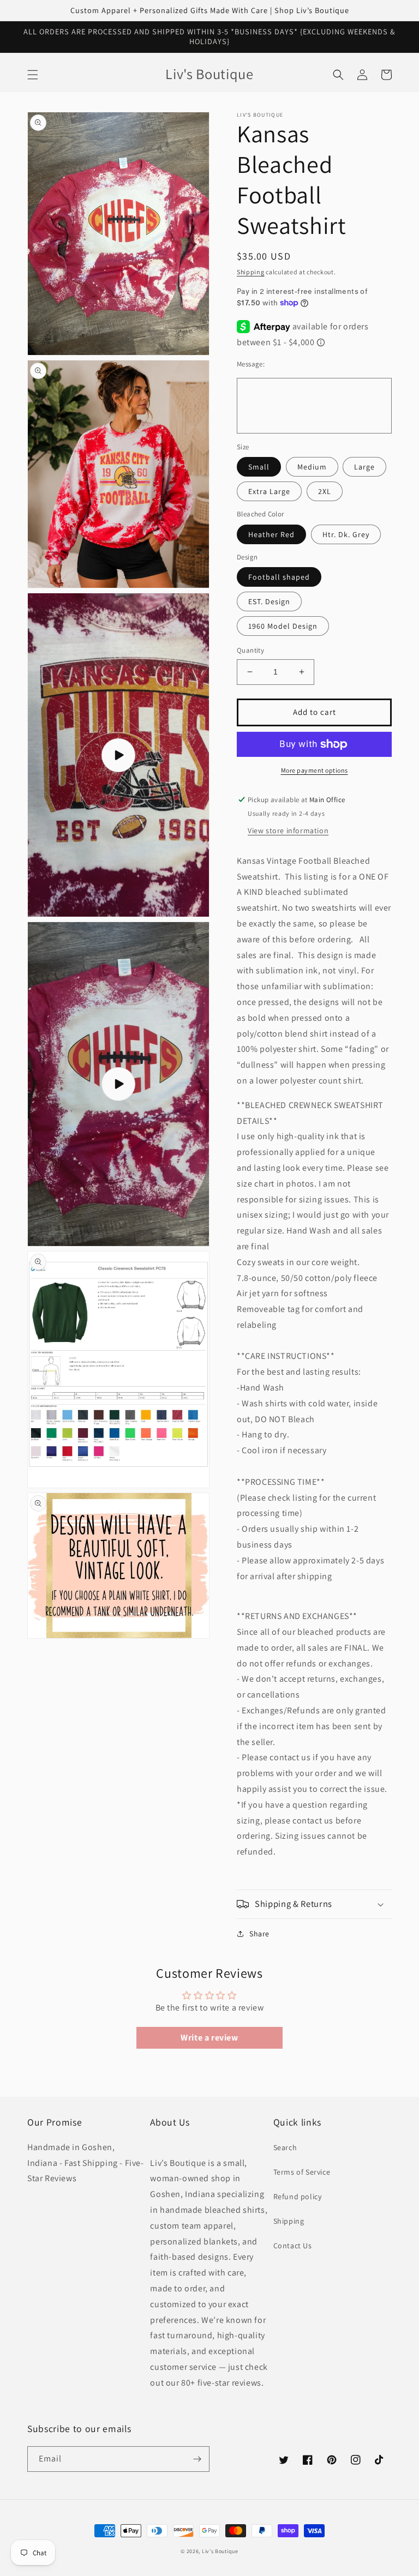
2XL (325, 491)
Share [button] (259, 1934)
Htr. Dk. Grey (346, 534)
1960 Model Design (283, 626)
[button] (33, 75)
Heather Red (271, 534)
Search (285, 2147)
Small (259, 467)
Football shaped (279, 577)
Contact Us (293, 2246)
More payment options (315, 770)
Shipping (251, 272)
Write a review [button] (209, 2038)
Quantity (250, 650)
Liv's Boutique (220, 2551)
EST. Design (269, 601)
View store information (288, 830)
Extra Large (269, 491)
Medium (312, 467)
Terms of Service (302, 2172)
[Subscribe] (197, 2459)
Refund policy (298, 2196)
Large (364, 467)
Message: (251, 364)
